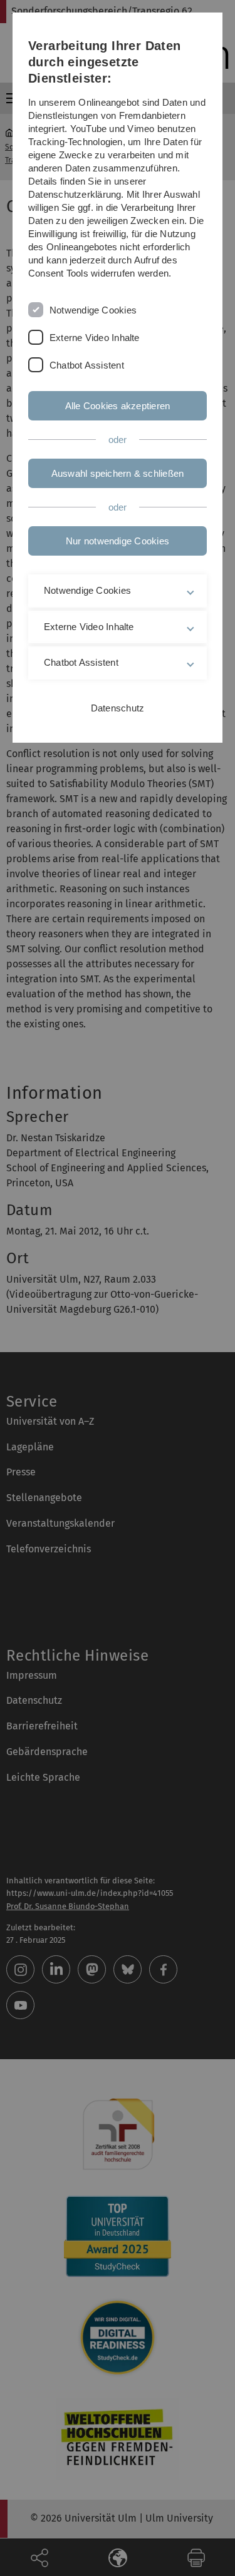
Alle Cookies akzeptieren (118, 406)
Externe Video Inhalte (95, 338)
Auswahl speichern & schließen (118, 473)
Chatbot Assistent (87, 365)
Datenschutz (118, 708)
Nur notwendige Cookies (118, 541)
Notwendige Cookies (93, 310)
